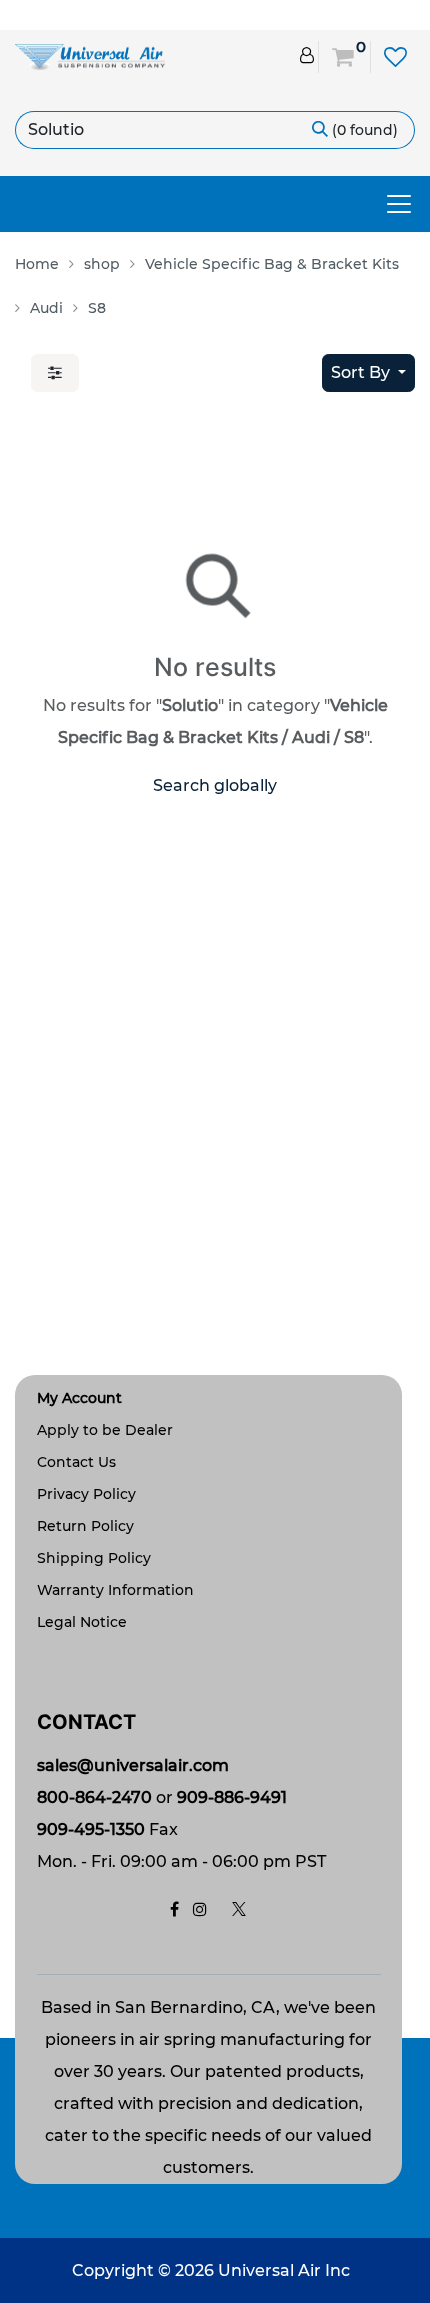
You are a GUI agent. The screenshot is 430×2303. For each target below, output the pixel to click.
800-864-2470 (94, 1797)
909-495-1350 (91, 1829)
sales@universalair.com (133, 1765)
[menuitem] (42, 264)
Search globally (215, 785)
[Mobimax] (90, 55)
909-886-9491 (232, 1797)
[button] (368, 373)
